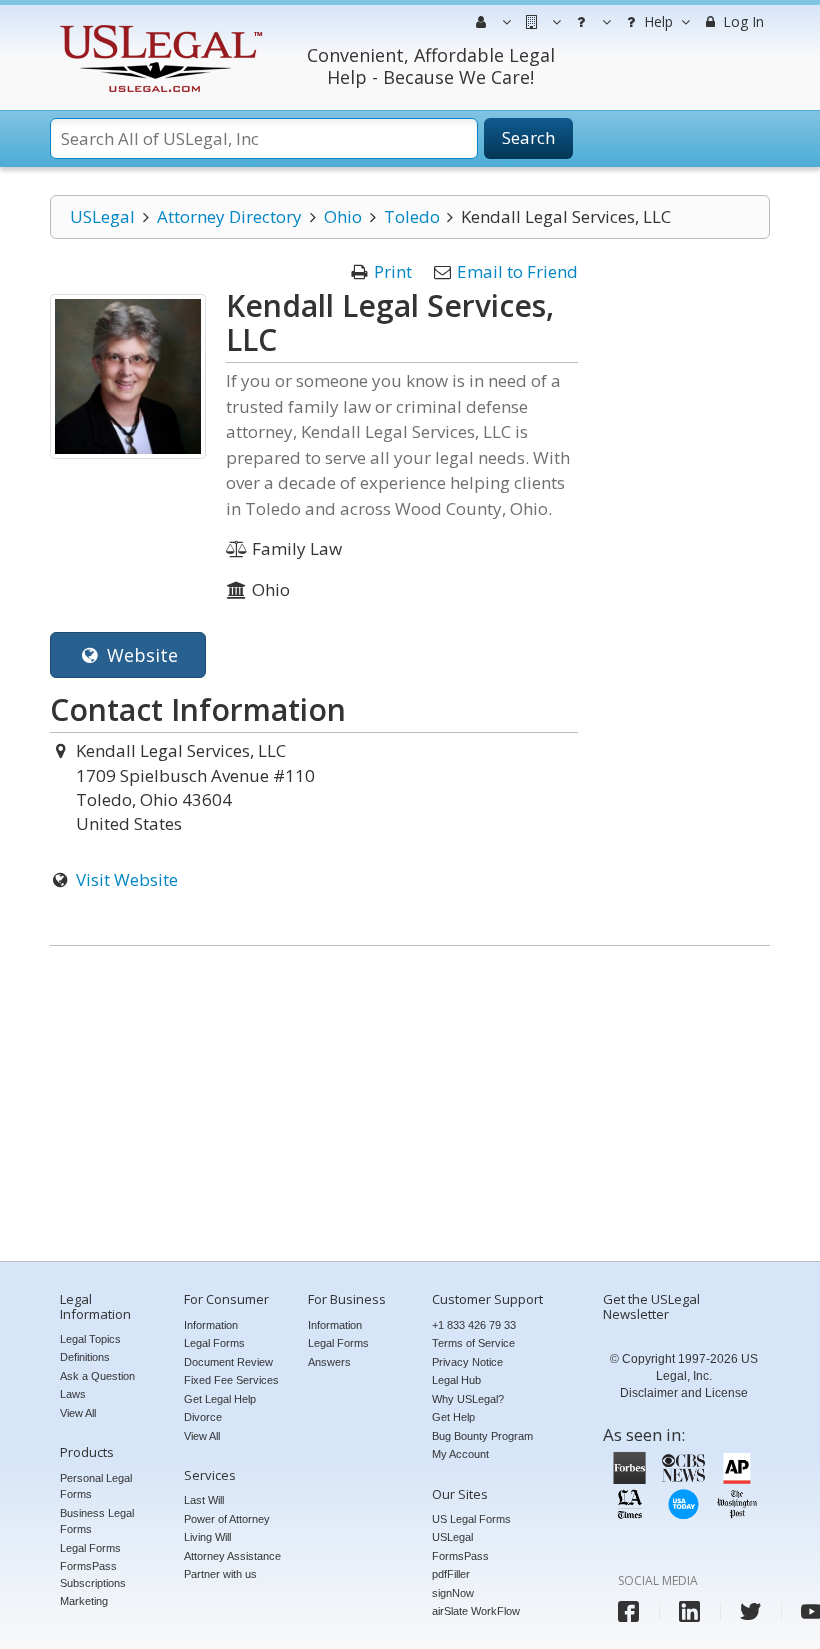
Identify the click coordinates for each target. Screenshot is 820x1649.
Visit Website (127, 879)
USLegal (102, 216)
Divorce (203, 1417)
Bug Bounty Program (482, 1436)
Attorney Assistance (232, 1556)
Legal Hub (456, 1380)
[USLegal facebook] (628, 1611)
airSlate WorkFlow (476, 1611)
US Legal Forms (471, 1519)
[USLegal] (158, 27)
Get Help (453, 1417)
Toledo (412, 216)
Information (211, 1325)
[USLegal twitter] (750, 1611)
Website (140, 655)
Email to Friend (517, 271)
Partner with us (220, 1574)
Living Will (207, 1537)
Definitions (85, 1357)
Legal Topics (90, 1339)
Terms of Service (473, 1343)
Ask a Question (97, 1376)
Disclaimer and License (684, 1393)
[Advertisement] (410, 1106)
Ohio (343, 216)
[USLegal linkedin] (689, 1611)
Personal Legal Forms (96, 1486)
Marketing (84, 1601)
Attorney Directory (229, 216)
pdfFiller (451, 1574)
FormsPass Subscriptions (93, 1574)
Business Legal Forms (97, 1521)
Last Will (204, 1500)
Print (393, 271)
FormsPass (460, 1556)
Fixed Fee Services (231, 1380)
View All (78, 1413)
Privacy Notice (467, 1362)
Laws (73, 1394)
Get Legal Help (220, 1399)
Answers (329, 1362)
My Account (460, 1454)
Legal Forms (90, 1548)
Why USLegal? (468, 1399)
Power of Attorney (227, 1519)
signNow (453, 1593)
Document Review (228, 1362)
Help (656, 21)
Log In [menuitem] (741, 21)
